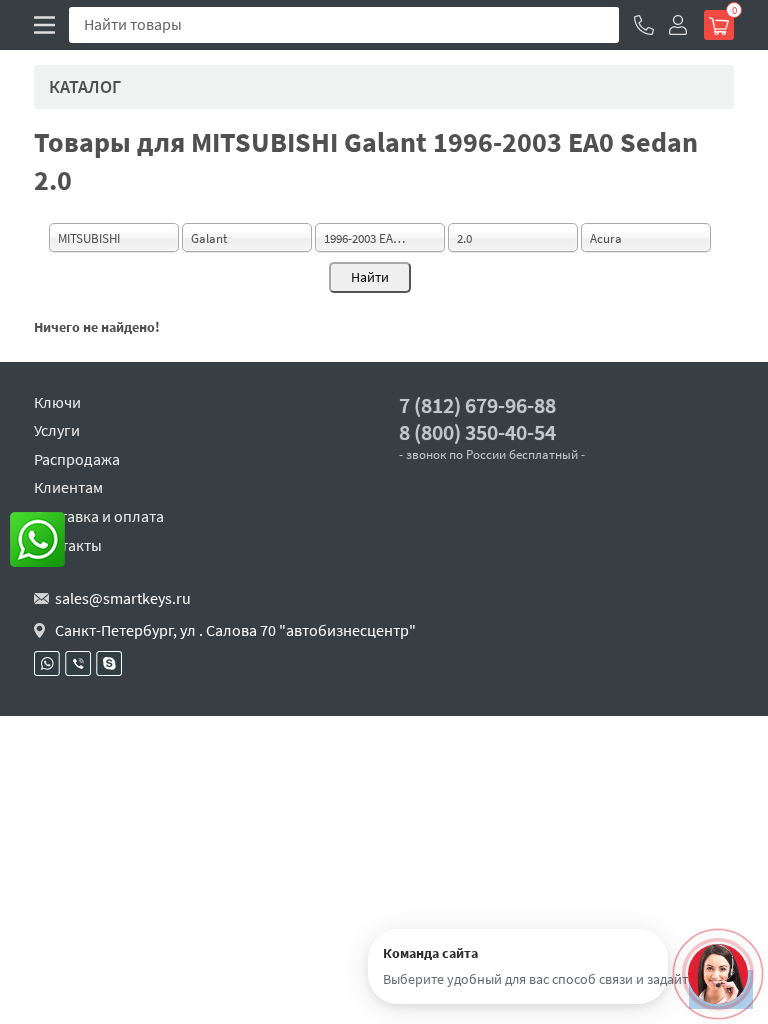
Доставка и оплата (99, 516)
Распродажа (77, 459)
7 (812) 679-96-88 (477, 405)
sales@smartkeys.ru (123, 598)
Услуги (57, 430)
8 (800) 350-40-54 (477, 432)
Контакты (68, 545)
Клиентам (68, 487)
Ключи (57, 402)
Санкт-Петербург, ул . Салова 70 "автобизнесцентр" (235, 630)
